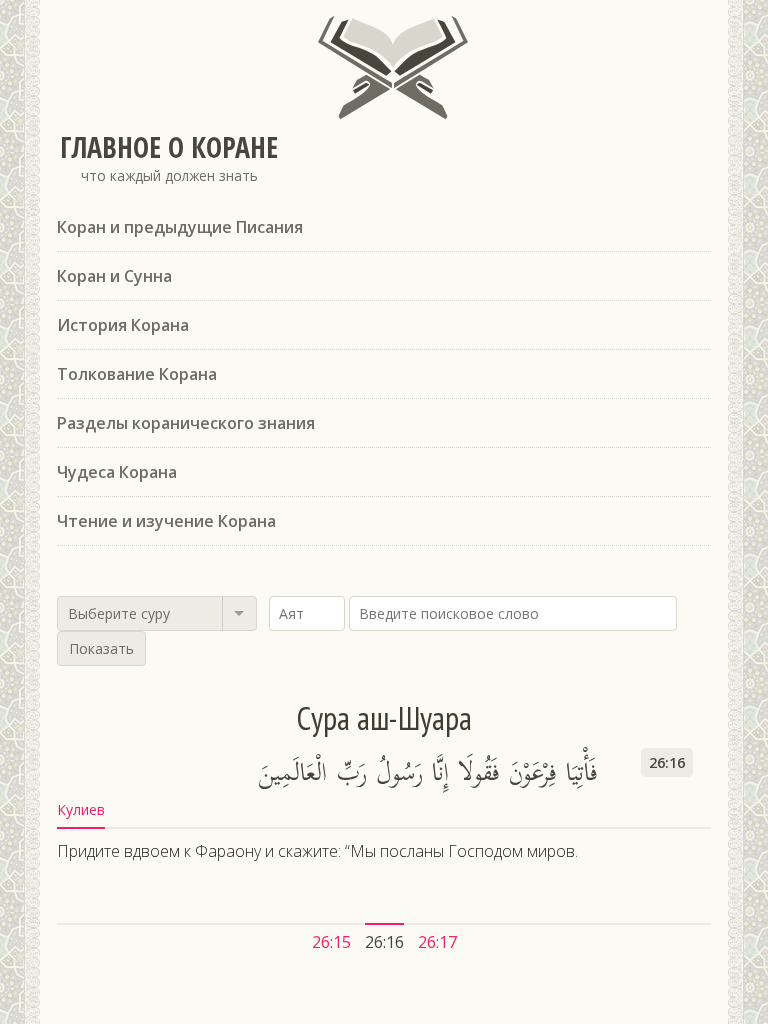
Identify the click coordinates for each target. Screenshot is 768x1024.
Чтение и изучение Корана (166, 521)
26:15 (331, 942)
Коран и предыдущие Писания (180, 227)
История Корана (123, 325)
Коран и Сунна (114, 276)
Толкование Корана (137, 374)
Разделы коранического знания (186, 423)
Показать (101, 648)
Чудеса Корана (117, 472)
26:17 (437, 942)
